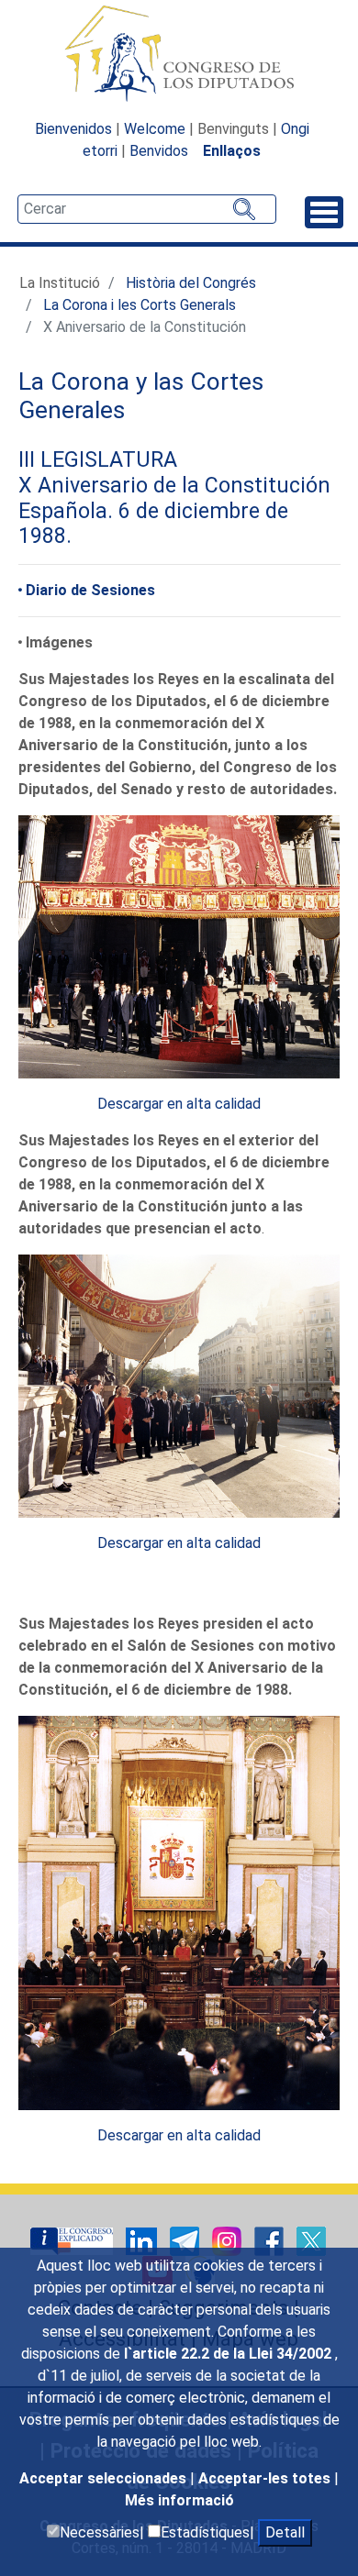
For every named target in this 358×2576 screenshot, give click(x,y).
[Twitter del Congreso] (311, 2240)
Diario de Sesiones (90, 590)
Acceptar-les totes (266, 2478)
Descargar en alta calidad (179, 1104)
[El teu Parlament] (73, 2240)
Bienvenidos (73, 129)
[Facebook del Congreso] (271, 2240)
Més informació (179, 2500)
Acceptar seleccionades (105, 2478)
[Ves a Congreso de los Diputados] (179, 53)
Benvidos (159, 151)
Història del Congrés (191, 283)
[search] (147, 209)
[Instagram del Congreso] (229, 2240)
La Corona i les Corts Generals (140, 305)
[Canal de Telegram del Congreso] (186, 2240)
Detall (285, 2532)
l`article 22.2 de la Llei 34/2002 (229, 2354)
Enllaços (232, 151)
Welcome (155, 129)
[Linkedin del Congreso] (143, 2240)
